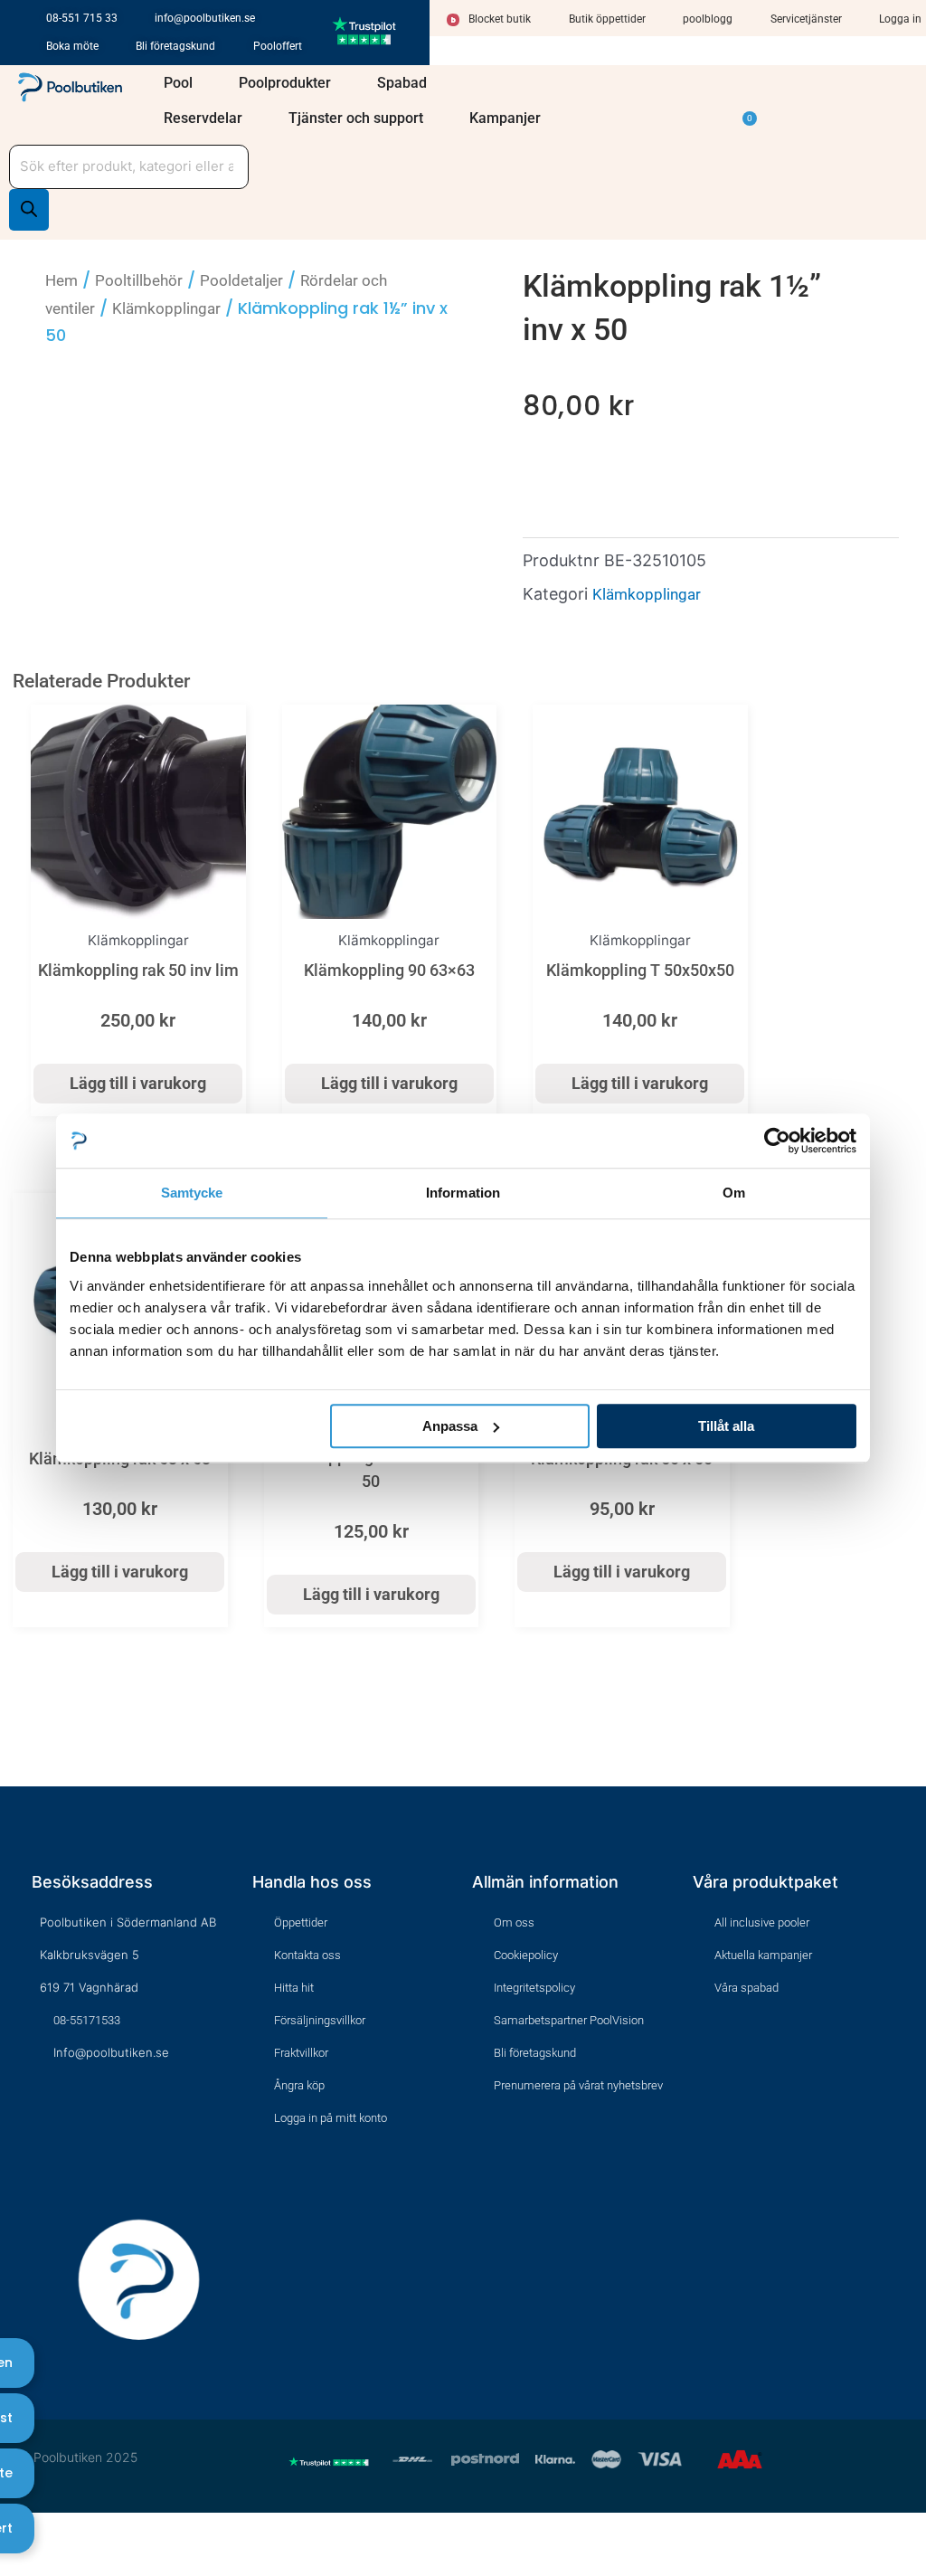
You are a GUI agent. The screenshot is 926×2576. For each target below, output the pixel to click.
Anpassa (450, 1426)
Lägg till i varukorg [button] (138, 1083)
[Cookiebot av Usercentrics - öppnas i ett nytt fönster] (777, 1141)
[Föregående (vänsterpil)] (12, 2564)
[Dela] (68, 2533)
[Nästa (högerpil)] (40, 2564)
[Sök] (29, 210)
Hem (61, 280)
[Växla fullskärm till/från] (40, 2533)
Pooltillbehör (139, 280)
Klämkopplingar (166, 308)
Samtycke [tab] (192, 1193)
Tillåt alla (726, 1426)
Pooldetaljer (241, 280)
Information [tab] (463, 1193)
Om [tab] (734, 1193)
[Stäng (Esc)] (96, 2533)
